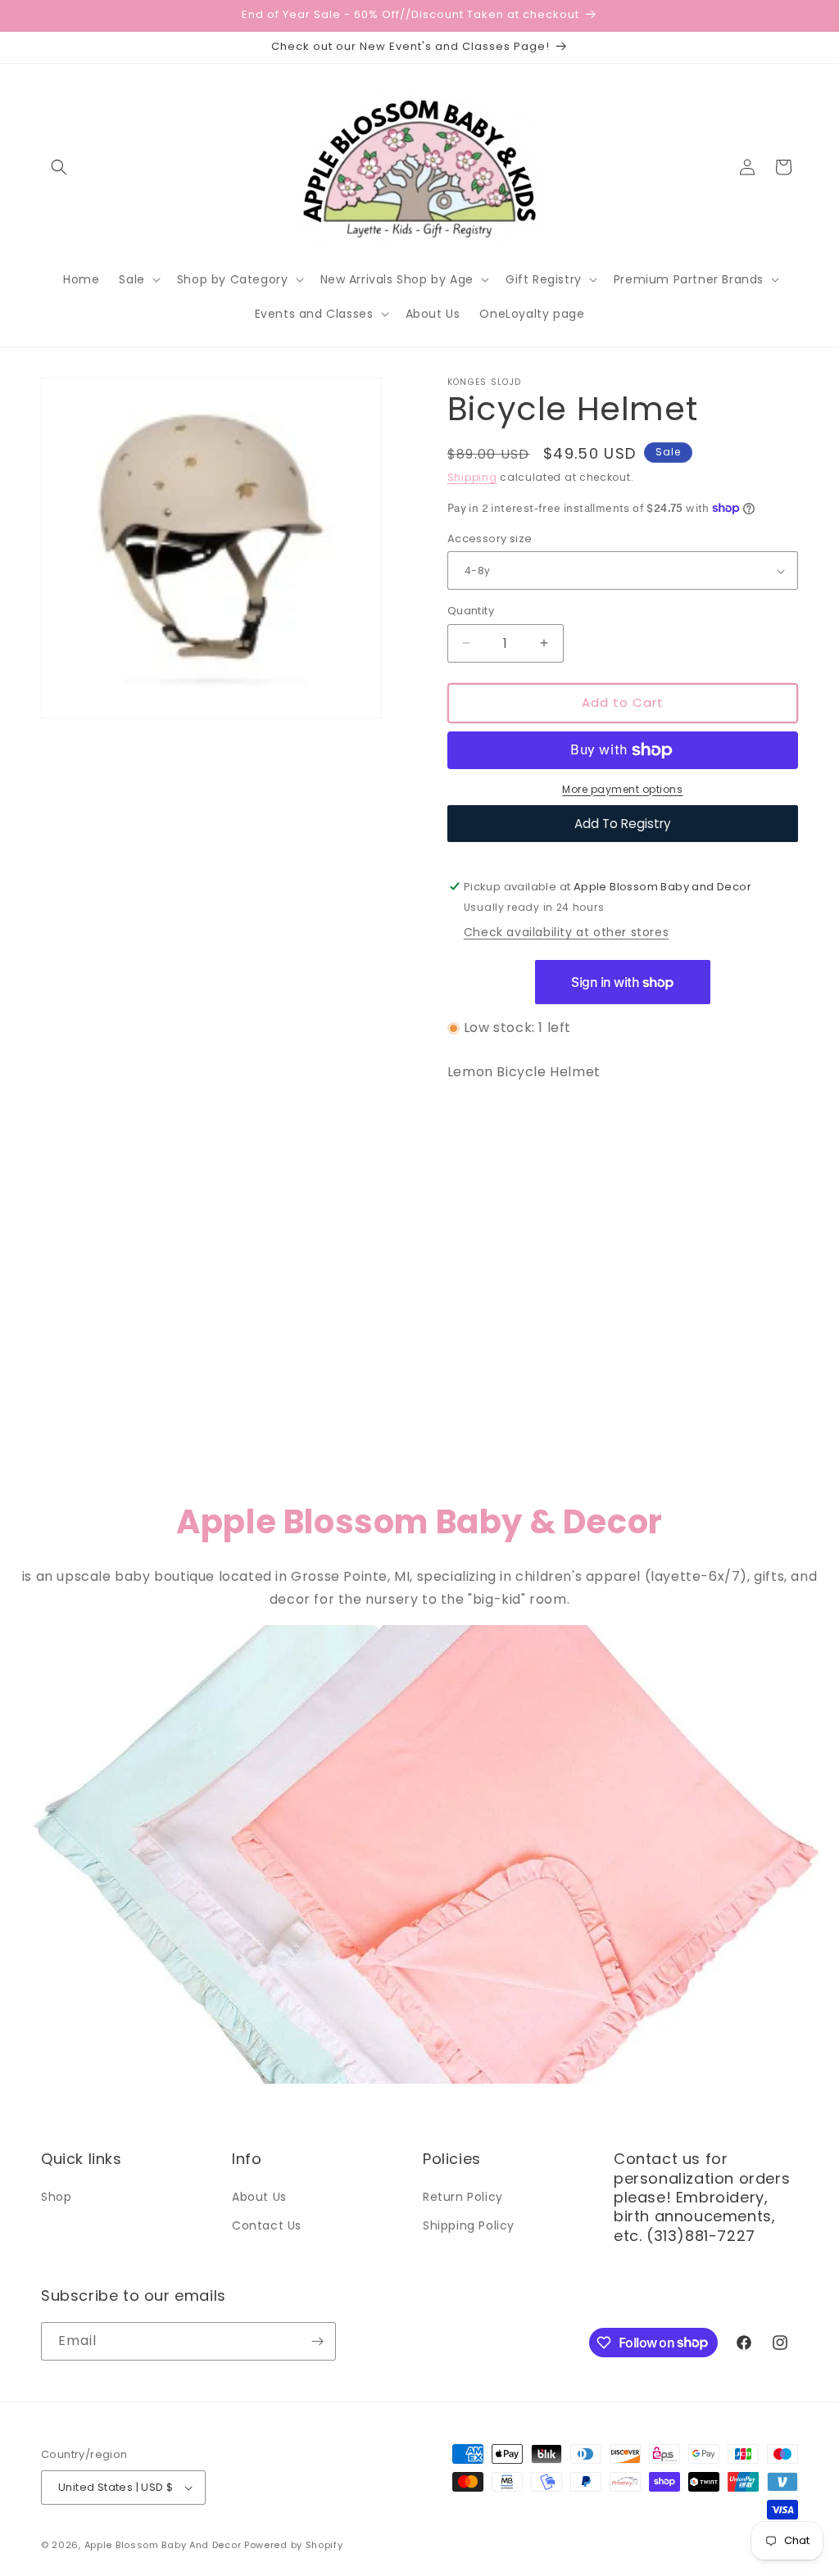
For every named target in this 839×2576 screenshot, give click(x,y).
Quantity (471, 611)
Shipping (472, 477)
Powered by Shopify (294, 2545)
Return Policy (463, 2197)
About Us (259, 2197)
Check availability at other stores (566, 932)
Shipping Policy (469, 2225)
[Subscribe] (317, 2341)
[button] (59, 167)
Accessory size (490, 539)
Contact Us (267, 2225)
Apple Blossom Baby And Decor (163, 2545)
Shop (56, 2197)
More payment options (622, 789)
